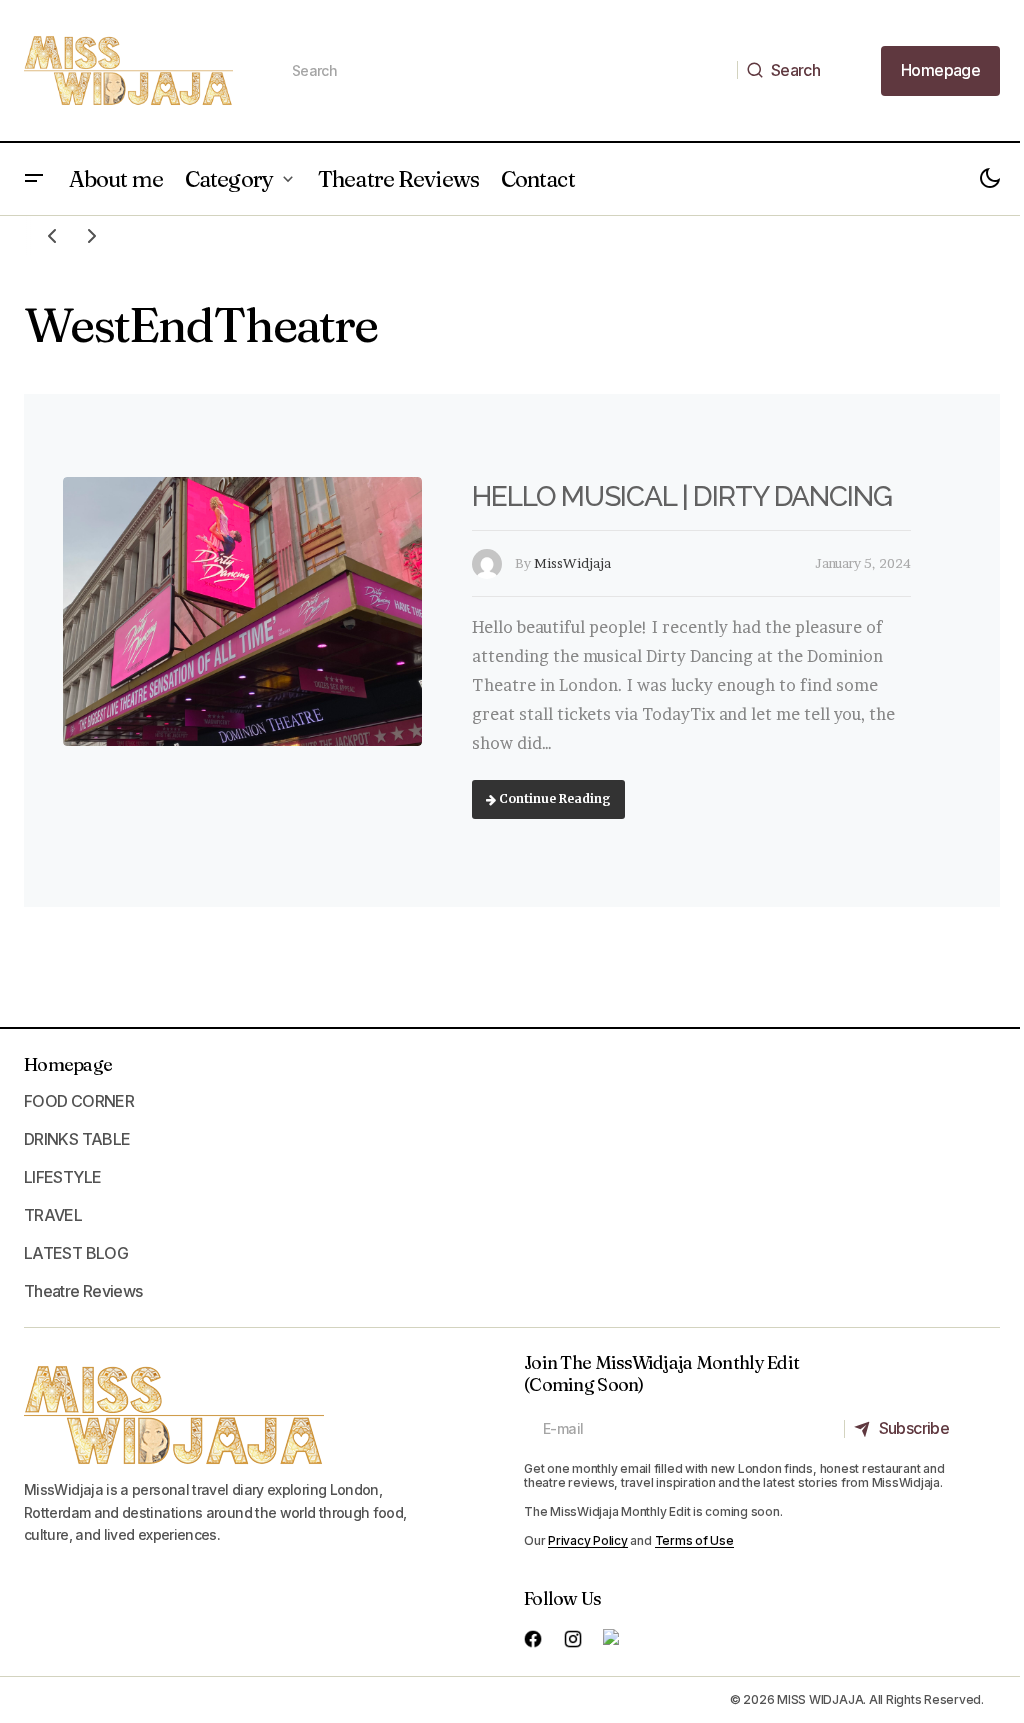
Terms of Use (694, 1540)
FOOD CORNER (79, 1101)
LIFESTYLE (62, 1177)
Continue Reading (553, 798)
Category (229, 179)
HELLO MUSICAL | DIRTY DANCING (682, 496)
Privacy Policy (588, 1540)
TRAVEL (53, 1215)
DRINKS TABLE (77, 1139)
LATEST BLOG (76, 1253)
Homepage (68, 1064)
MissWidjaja (572, 563)
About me (116, 179)
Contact (538, 179)
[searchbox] (505, 71)
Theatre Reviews (398, 179)
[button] (34, 179)
